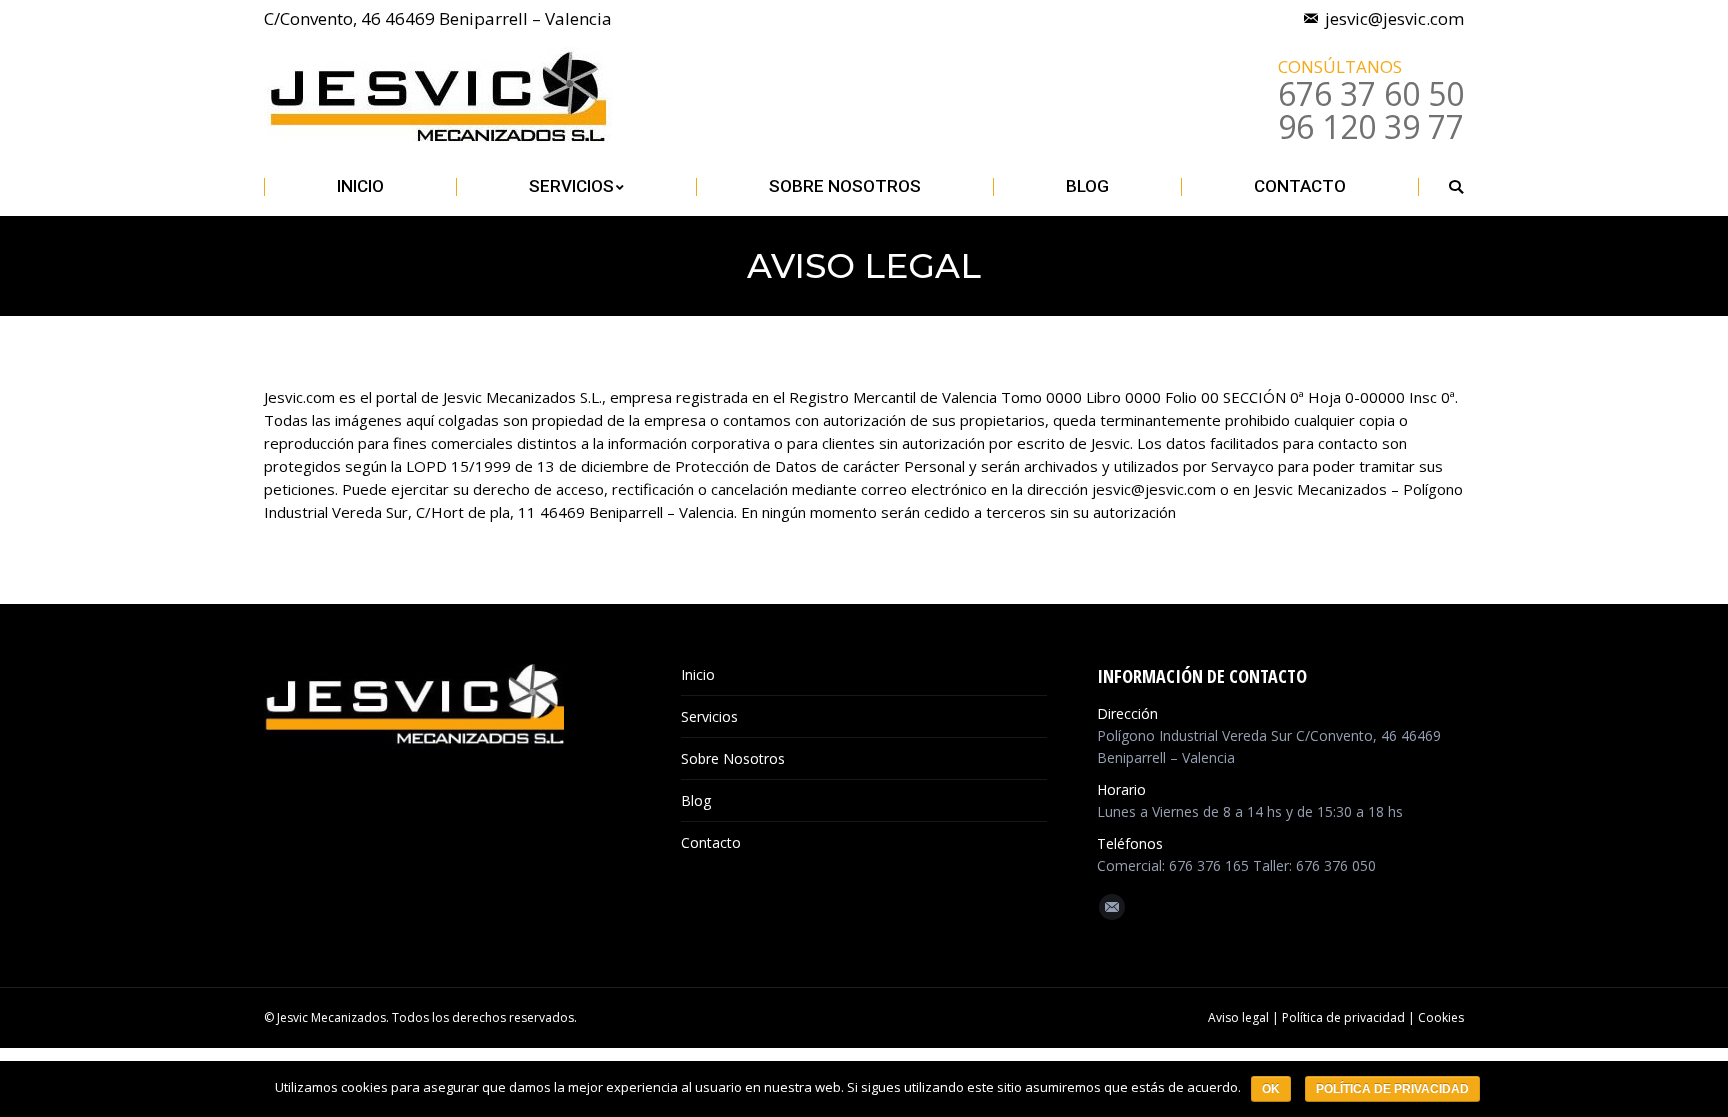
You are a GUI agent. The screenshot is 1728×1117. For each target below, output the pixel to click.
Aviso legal (1240, 1017)
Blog (696, 800)
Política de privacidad (1343, 1017)
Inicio (698, 674)
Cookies (1441, 1017)
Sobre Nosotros (733, 758)
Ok (1271, 1089)
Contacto (711, 842)
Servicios (709, 716)
